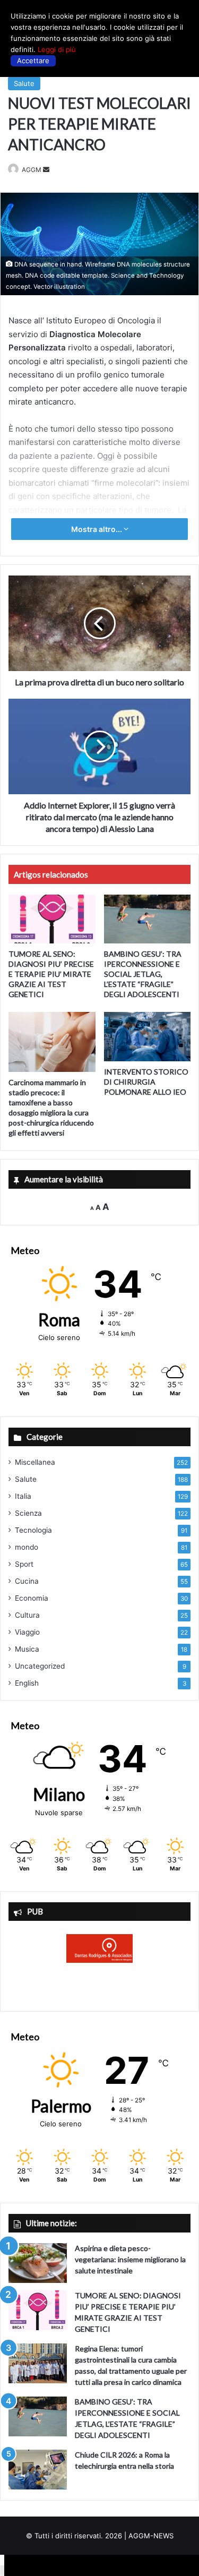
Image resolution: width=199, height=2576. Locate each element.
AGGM (32, 170)
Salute (24, 83)
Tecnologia (33, 1530)
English (27, 1683)
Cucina (27, 1581)
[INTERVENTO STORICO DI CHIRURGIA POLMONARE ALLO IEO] (148, 1036)
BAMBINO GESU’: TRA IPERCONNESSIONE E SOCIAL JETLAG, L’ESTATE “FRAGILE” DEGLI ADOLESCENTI (143, 974)
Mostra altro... (97, 529)
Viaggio (27, 1632)
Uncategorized (40, 1666)
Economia (32, 1598)
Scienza (28, 1513)
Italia (23, 1496)
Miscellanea (35, 1462)
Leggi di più (57, 49)
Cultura (27, 1615)
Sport (24, 1564)
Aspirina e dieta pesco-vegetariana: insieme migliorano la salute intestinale (130, 2259)
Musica (27, 1649)
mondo (27, 1547)
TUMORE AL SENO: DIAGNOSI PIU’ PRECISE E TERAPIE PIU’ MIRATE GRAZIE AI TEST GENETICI (51, 974)
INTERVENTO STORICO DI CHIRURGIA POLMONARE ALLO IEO (146, 1082)
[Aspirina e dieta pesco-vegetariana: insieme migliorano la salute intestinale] (38, 2263)
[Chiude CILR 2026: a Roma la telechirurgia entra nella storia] (38, 2470)
